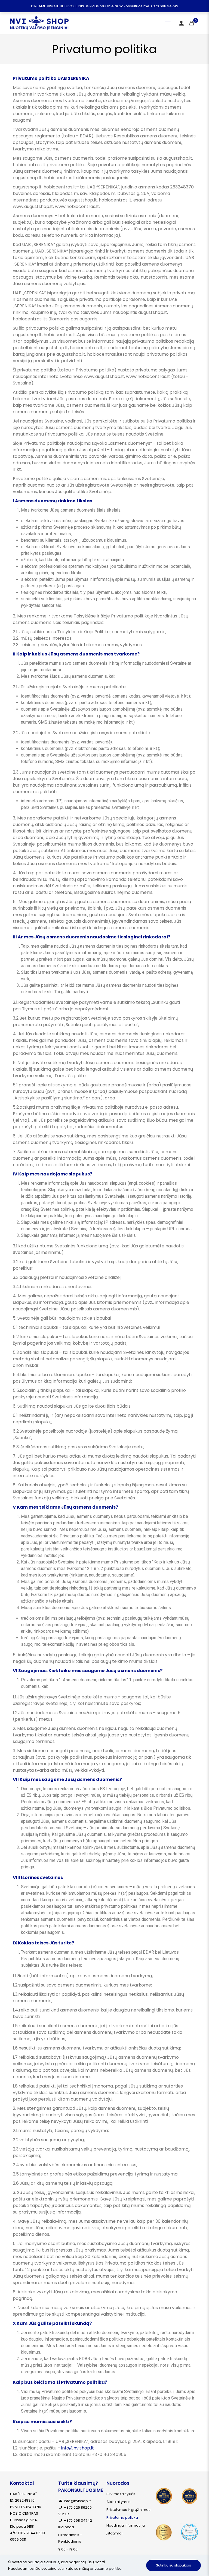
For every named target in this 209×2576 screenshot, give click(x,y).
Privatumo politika (122, 2517)
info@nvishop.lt (78, 2448)
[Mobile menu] (168, 23)
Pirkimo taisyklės (121, 2494)
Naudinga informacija (126, 2525)
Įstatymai (114, 2533)
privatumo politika (106, 2569)
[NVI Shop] (39, 23)
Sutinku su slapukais (173, 2565)
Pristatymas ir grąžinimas (128, 2510)
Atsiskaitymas (119, 2502)
